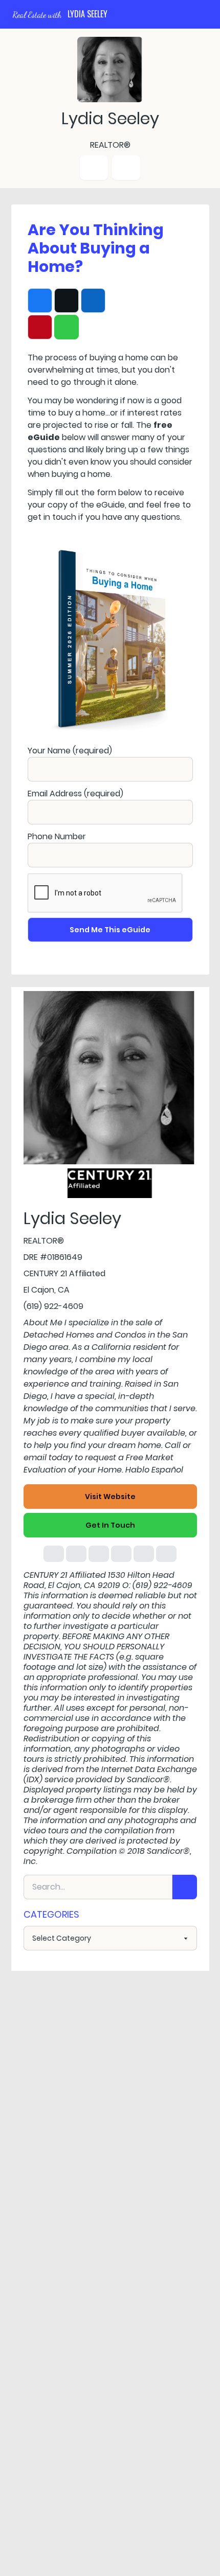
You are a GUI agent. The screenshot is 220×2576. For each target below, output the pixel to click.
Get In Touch (110, 1525)
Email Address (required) (75, 793)
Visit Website (110, 1497)
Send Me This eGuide (110, 930)
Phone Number (57, 836)
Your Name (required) (70, 751)
